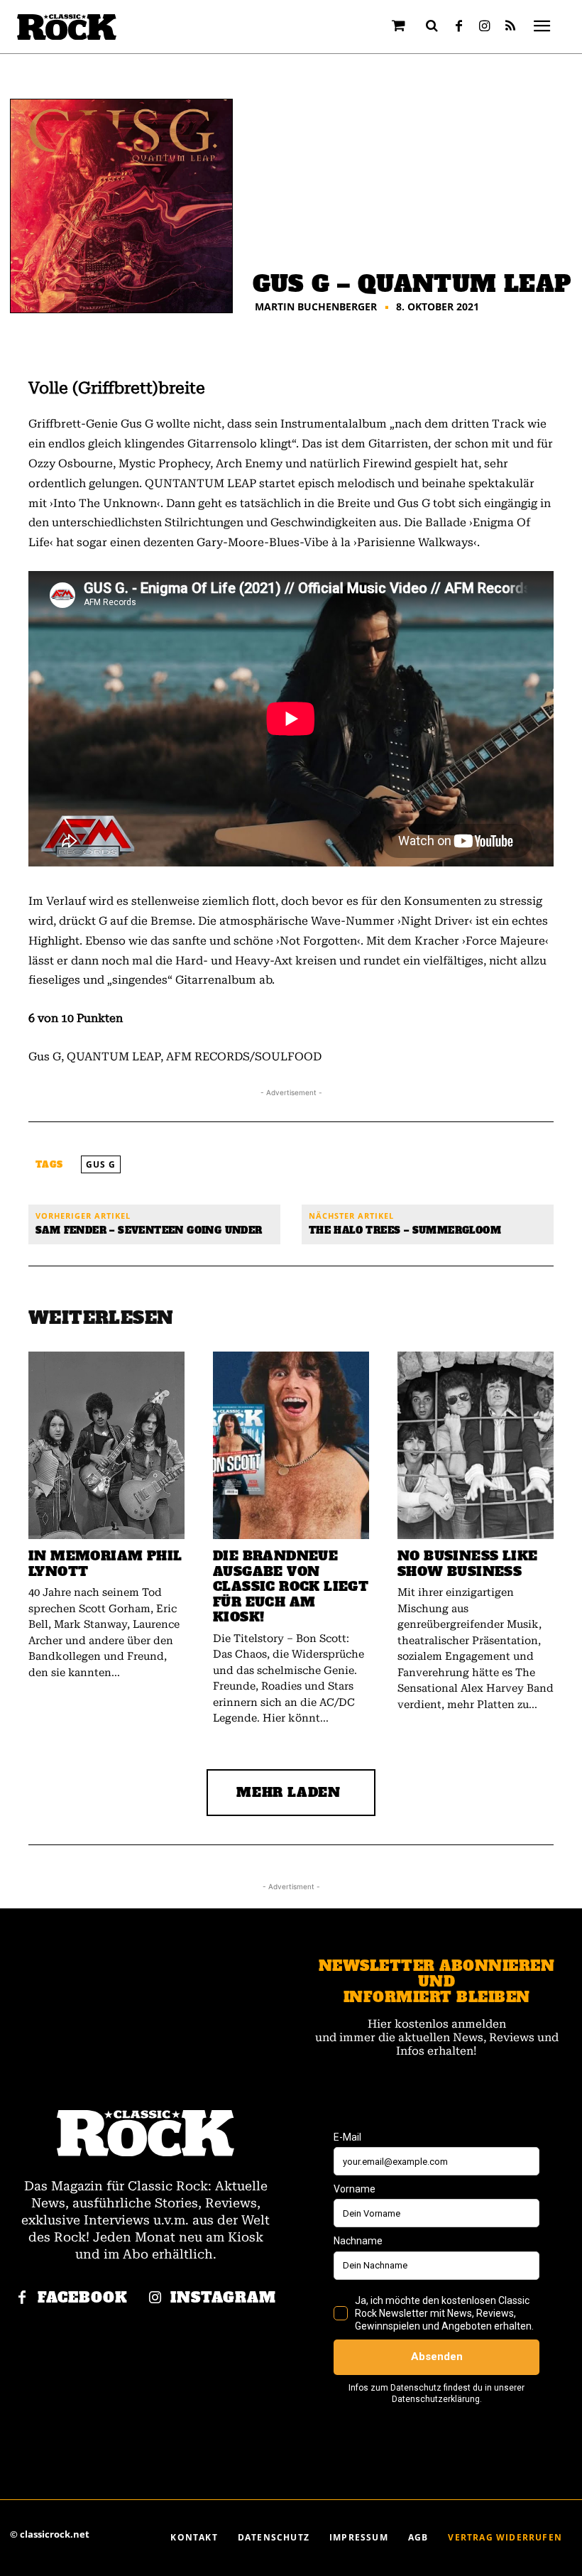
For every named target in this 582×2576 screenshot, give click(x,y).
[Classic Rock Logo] (67, 27)
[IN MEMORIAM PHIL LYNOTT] (106, 1445)
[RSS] (510, 27)
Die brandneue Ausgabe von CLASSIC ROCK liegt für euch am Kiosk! (291, 1586)
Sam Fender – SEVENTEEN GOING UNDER (149, 1230)
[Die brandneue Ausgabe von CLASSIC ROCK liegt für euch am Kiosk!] (291, 1445)
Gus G (101, 1164)
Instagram (223, 2298)
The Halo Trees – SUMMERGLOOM (405, 1230)
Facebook (83, 2298)
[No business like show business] (476, 1445)
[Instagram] (485, 27)
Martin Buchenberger (316, 307)
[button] (432, 26)
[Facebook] (459, 27)
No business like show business (467, 1564)
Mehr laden (289, 1792)
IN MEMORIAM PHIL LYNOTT (105, 1564)
